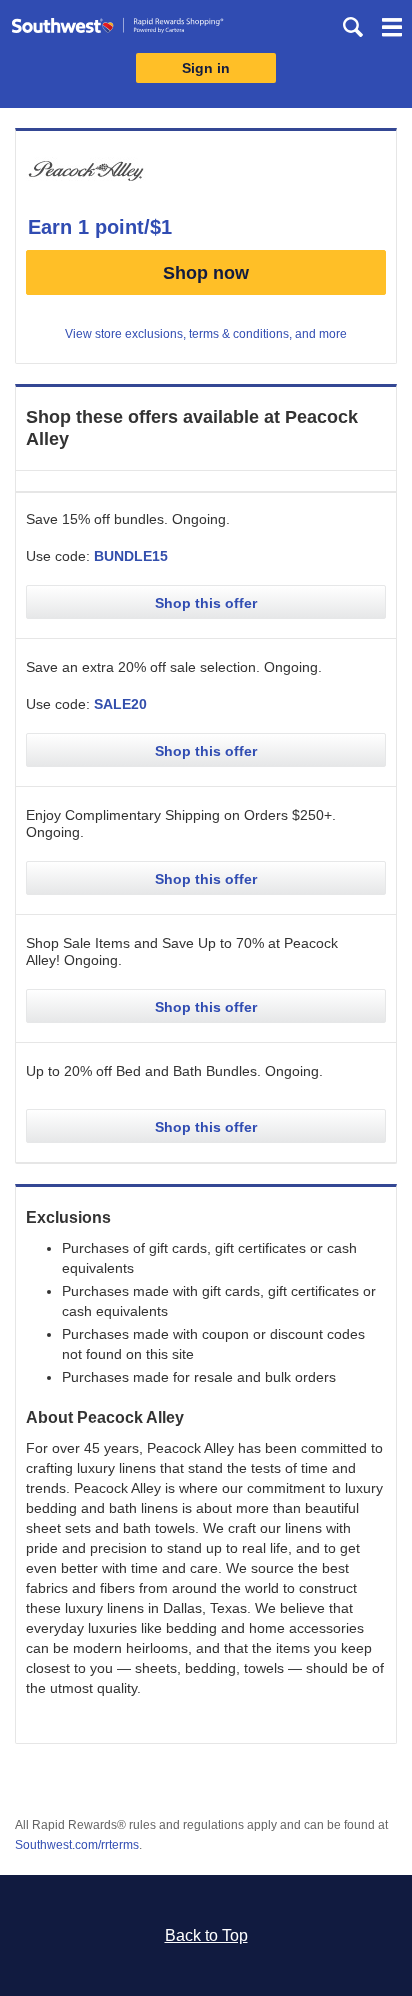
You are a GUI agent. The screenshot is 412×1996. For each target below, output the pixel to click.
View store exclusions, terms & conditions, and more (206, 334)
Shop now (206, 273)
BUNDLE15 (131, 556)
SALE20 (120, 704)
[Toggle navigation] (392, 30)
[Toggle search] (353, 27)
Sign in (206, 68)
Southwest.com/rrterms (77, 1845)
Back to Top (206, 1935)
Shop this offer (206, 603)
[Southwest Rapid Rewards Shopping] (117, 29)
